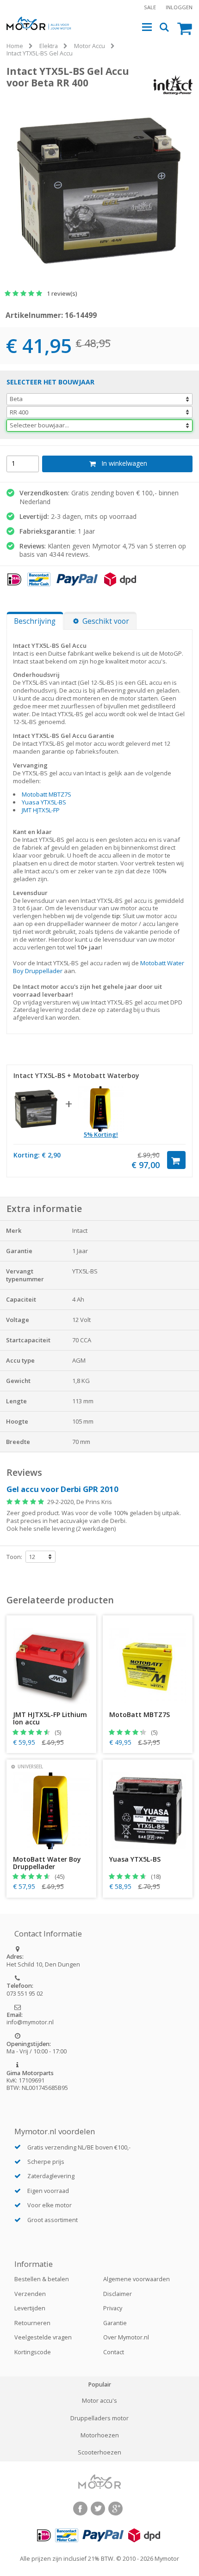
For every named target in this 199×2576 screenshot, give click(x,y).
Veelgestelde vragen (43, 2337)
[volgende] (189, 176)
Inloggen (179, 7)
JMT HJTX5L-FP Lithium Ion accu (50, 1718)
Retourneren (32, 2323)
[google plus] (115, 2509)
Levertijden (30, 2308)
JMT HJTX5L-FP (41, 810)
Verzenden (30, 2294)
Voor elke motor (50, 2205)
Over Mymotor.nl (126, 2337)
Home (15, 46)
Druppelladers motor (99, 2418)
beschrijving (35, 621)
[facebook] (80, 2509)
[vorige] (10, 176)
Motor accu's (99, 2401)
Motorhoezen (100, 2436)
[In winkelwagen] (176, 1160)
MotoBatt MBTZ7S (140, 1715)
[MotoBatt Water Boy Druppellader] (101, 1109)
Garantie (115, 2323)
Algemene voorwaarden (137, 2279)
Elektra (49, 46)
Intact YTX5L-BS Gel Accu (40, 53)
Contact (114, 2352)
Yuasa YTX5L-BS (44, 802)
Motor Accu (90, 46)
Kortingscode (33, 2352)
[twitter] (98, 2509)
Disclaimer (118, 2294)
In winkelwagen (124, 463)
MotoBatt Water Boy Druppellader (47, 1863)
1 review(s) (61, 293)
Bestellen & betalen (42, 2279)
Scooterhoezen (99, 2453)
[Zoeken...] (165, 27)
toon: (14, 1557)
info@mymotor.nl (30, 2022)
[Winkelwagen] (185, 28)
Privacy (113, 2308)
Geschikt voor (106, 621)
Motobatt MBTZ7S (47, 794)
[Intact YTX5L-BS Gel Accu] (36, 1109)
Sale (150, 7)
